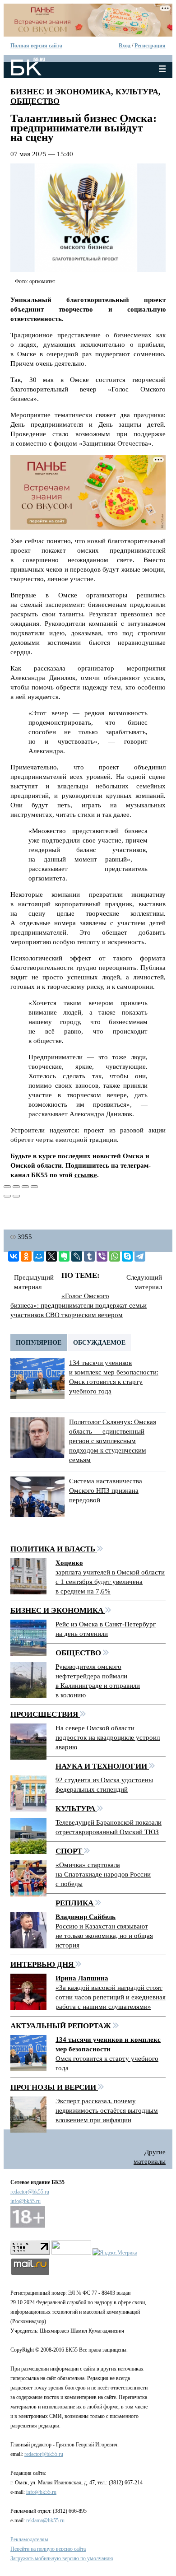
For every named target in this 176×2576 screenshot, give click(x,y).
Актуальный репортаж (62, 2026)
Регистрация (150, 46)
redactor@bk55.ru (30, 2192)
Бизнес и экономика (61, 92)
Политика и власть (54, 1549)
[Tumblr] (89, 1256)
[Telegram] (140, 1256)
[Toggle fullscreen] (25, 1187)
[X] (51, 1256)
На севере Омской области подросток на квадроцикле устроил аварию (108, 1738)
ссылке (86, 1175)
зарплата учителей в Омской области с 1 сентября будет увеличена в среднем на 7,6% (110, 1582)
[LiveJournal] (77, 1256)
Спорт (70, 1851)
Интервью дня (43, 1964)
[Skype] (127, 1256)
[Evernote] (64, 1256)
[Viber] (102, 1256)
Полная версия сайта (36, 46)
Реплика (75, 1903)
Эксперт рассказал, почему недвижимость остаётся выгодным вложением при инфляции (107, 2110)
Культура (137, 92)
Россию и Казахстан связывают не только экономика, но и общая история (104, 1936)
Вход (125, 46)
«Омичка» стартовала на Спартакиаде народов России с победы (103, 1874)
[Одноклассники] (26, 1256)
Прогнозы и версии (54, 2087)
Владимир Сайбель (86, 1917)
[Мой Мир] (39, 1256)
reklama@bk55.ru (45, 2520)
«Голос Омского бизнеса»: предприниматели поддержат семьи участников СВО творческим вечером (79, 1305)
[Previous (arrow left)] (7, 1196)
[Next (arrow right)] (16, 1196)
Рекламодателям (29, 2539)
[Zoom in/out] (34, 1187)
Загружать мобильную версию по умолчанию (62, 2558)
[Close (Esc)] (7, 1187)
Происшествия (45, 1714)
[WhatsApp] (115, 1256)
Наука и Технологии (102, 1766)
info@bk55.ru (25, 2201)
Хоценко (69, 1563)
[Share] (16, 1187)
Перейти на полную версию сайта (48, 2549)
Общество (35, 101)
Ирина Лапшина (82, 1978)
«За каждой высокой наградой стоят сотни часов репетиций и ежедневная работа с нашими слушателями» (111, 1997)
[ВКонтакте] (14, 1256)
